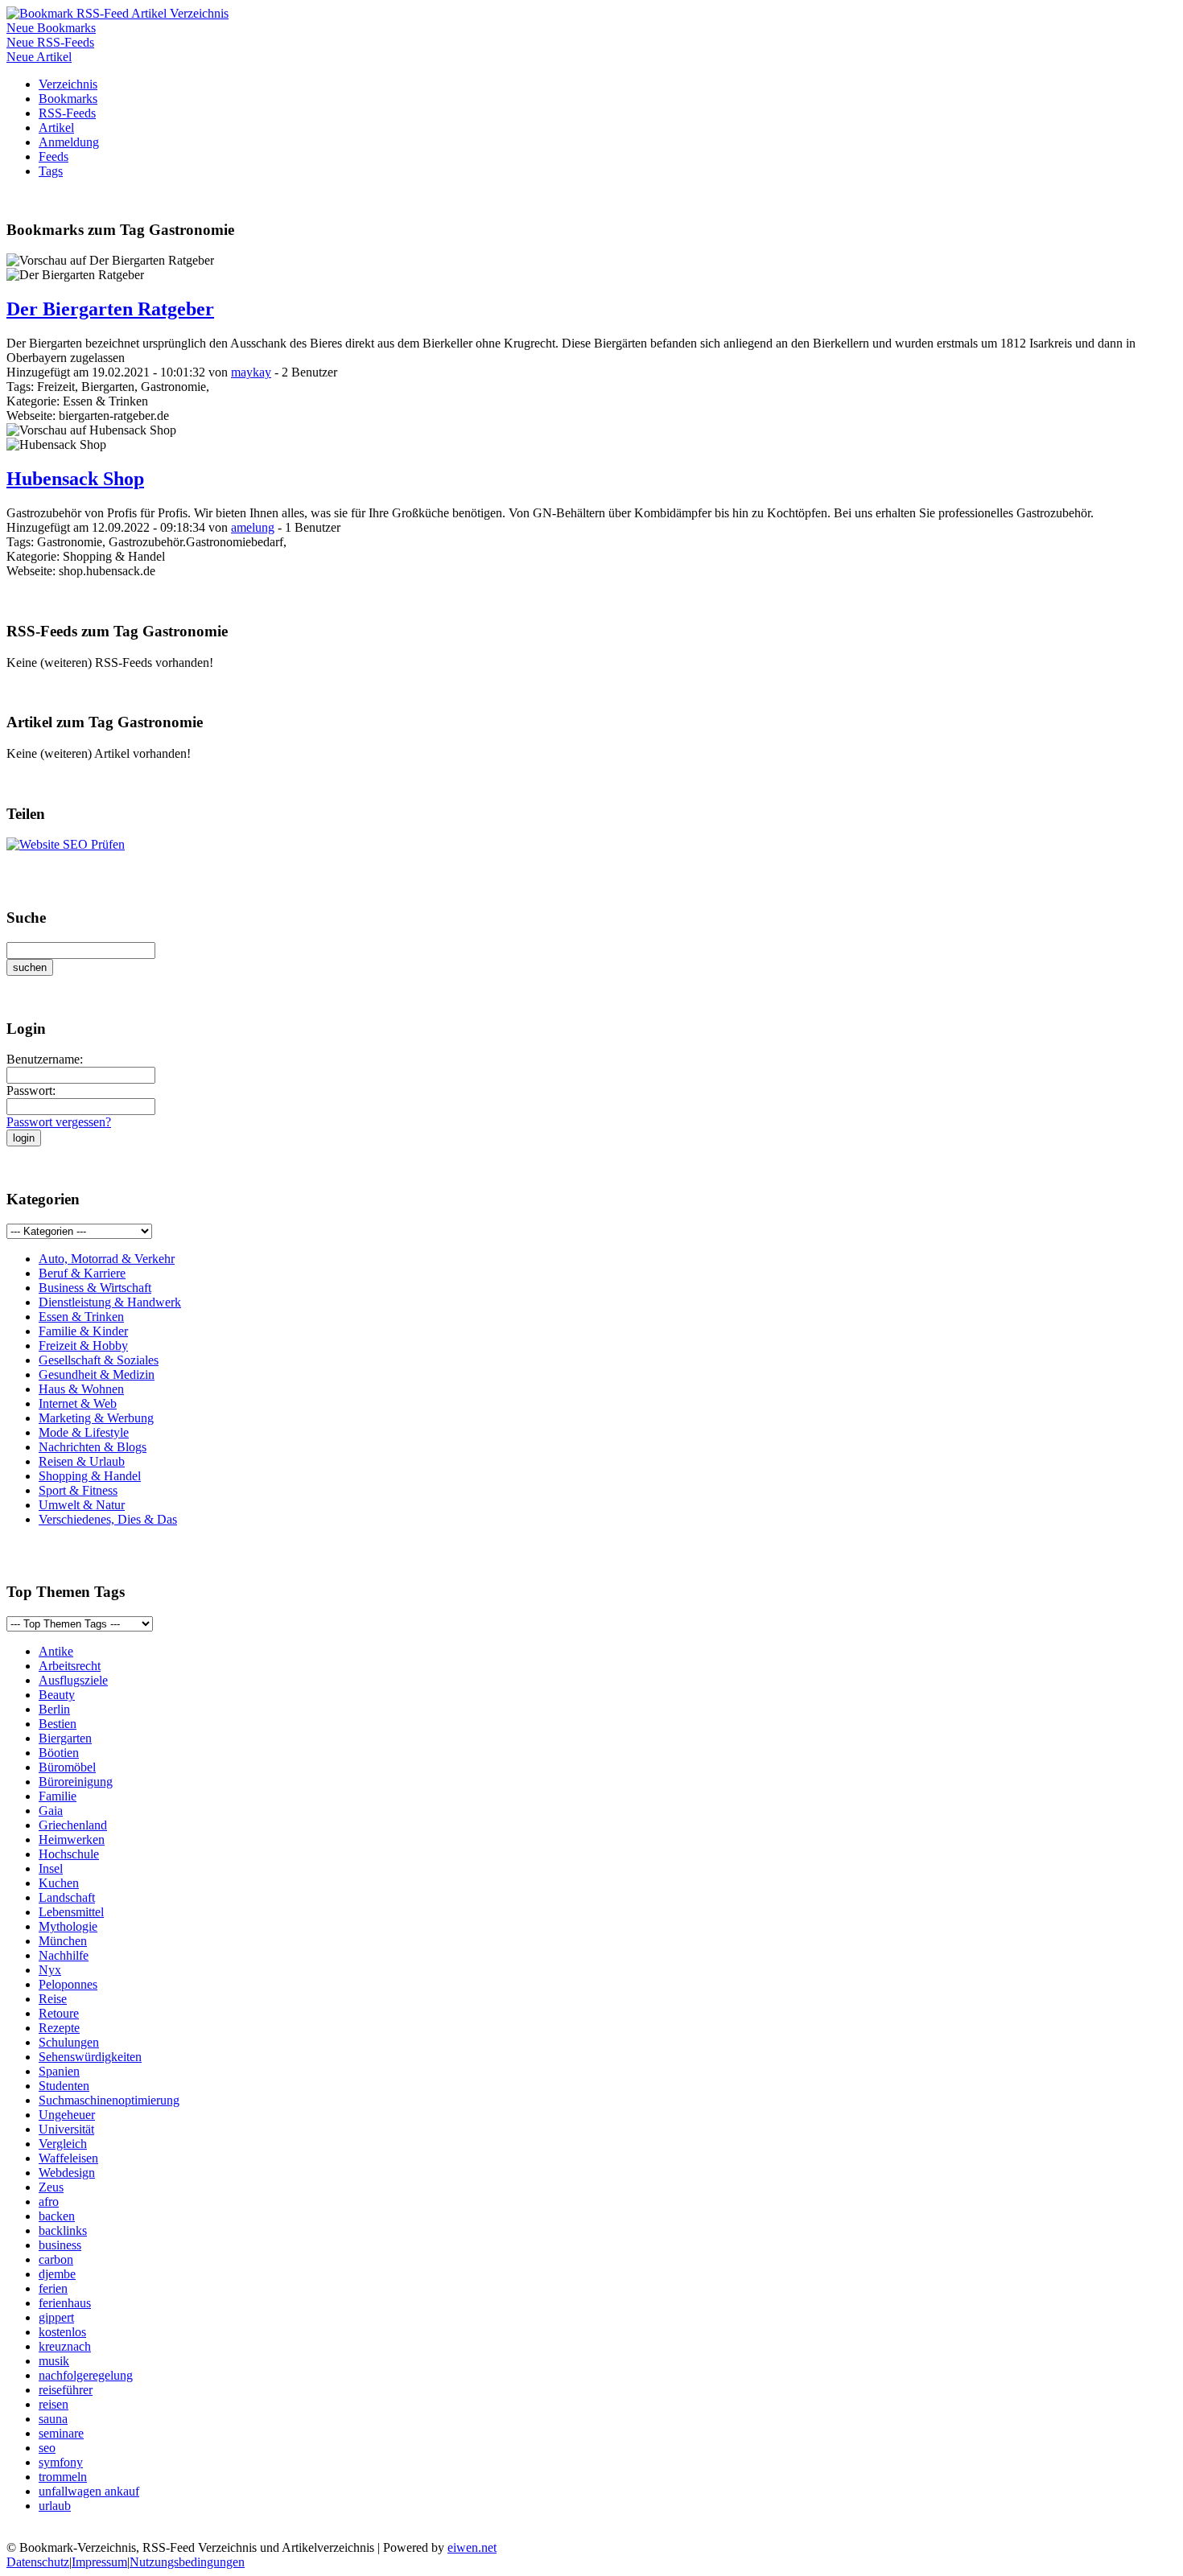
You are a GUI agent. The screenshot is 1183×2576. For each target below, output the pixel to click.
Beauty (57, 1695)
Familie (58, 1796)
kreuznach (65, 2346)
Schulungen (69, 2042)
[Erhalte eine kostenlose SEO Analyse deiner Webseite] (66, 844)
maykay (251, 372)
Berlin (54, 1709)
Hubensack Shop (75, 479)
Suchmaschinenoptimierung (109, 2100)
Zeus (51, 2187)
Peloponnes (68, 1984)
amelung (253, 527)
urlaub (55, 2506)
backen (57, 2216)
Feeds (54, 156)
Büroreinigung (76, 1782)
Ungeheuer (67, 2115)
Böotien (59, 1753)
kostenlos (62, 2332)
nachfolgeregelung (86, 2375)
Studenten (64, 2086)
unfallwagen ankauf (89, 2491)
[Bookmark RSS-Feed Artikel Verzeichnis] (117, 13)
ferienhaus (65, 2303)
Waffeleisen (68, 2158)
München (63, 1941)
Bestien (58, 1724)
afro (49, 2202)
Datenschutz (38, 2562)
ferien (53, 2288)
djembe (57, 2274)
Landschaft (67, 1897)
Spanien (59, 2071)
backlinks (63, 2230)
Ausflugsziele (73, 1680)
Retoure (59, 2013)
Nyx (50, 1970)
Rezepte (59, 2028)
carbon (56, 2259)
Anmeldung (69, 142)
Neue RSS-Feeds (50, 42)
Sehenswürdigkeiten (90, 2057)
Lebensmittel (71, 1912)
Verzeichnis (68, 84)
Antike (56, 1651)
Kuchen (59, 1883)
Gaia (51, 1811)
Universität (66, 2129)
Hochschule (69, 1854)
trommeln (63, 2477)
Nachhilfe (64, 1955)
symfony (61, 2462)
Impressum (99, 2562)
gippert (56, 2317)
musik (54, 2361)
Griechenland (73, 1825)
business (60, 2245)
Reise (53, 1999)
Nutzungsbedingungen (187, 2562)
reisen (54, 2404)
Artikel (56, 128)
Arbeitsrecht (70, 1666)
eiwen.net (472, 2547)
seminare (61, 2433)
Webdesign (67, 2173)
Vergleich (63, 2144)
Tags (51, 171)
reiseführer (66, 2390)
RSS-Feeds (67, 113)
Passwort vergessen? (59, 1122)
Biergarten (65, 1738)
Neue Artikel (39, 57)
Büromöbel (67, 1767)
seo (47, 2448)
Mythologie (68, 1926)
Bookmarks (68, 99)
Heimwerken (72, 1839)
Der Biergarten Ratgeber (110, 309)
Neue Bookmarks (51, 28)
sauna (53, 2419)
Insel (51, 1868)
